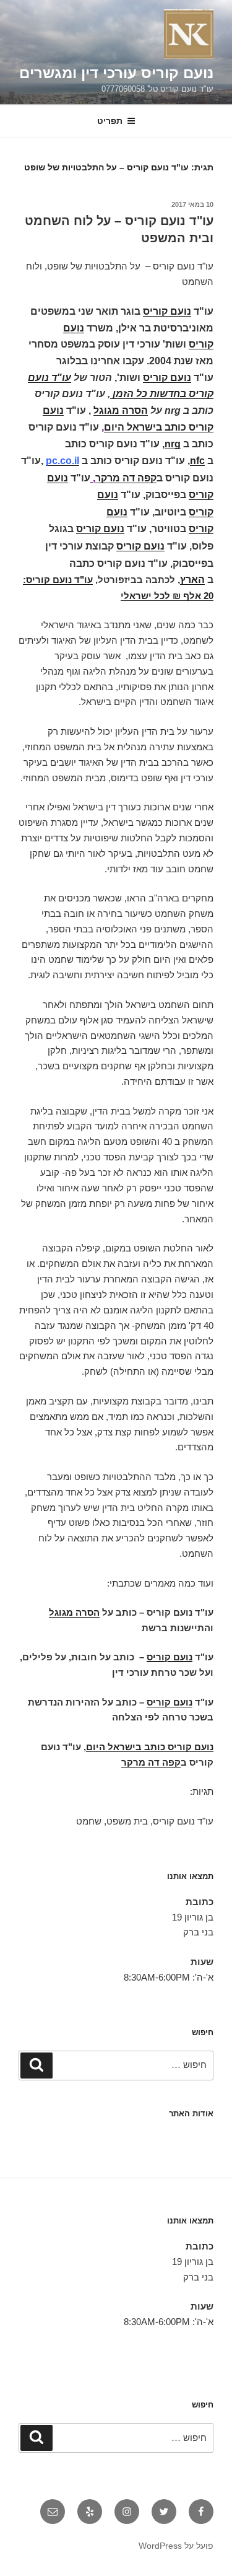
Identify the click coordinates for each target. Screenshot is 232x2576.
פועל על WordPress (176, 2546)
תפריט (110, 121)
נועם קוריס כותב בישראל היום (150, 1747)
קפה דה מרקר (126, 478)
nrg (173, 444)
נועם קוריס (167, 311)
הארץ (192, 580)
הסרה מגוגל (121, 410)
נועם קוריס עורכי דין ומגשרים (116, 73)
